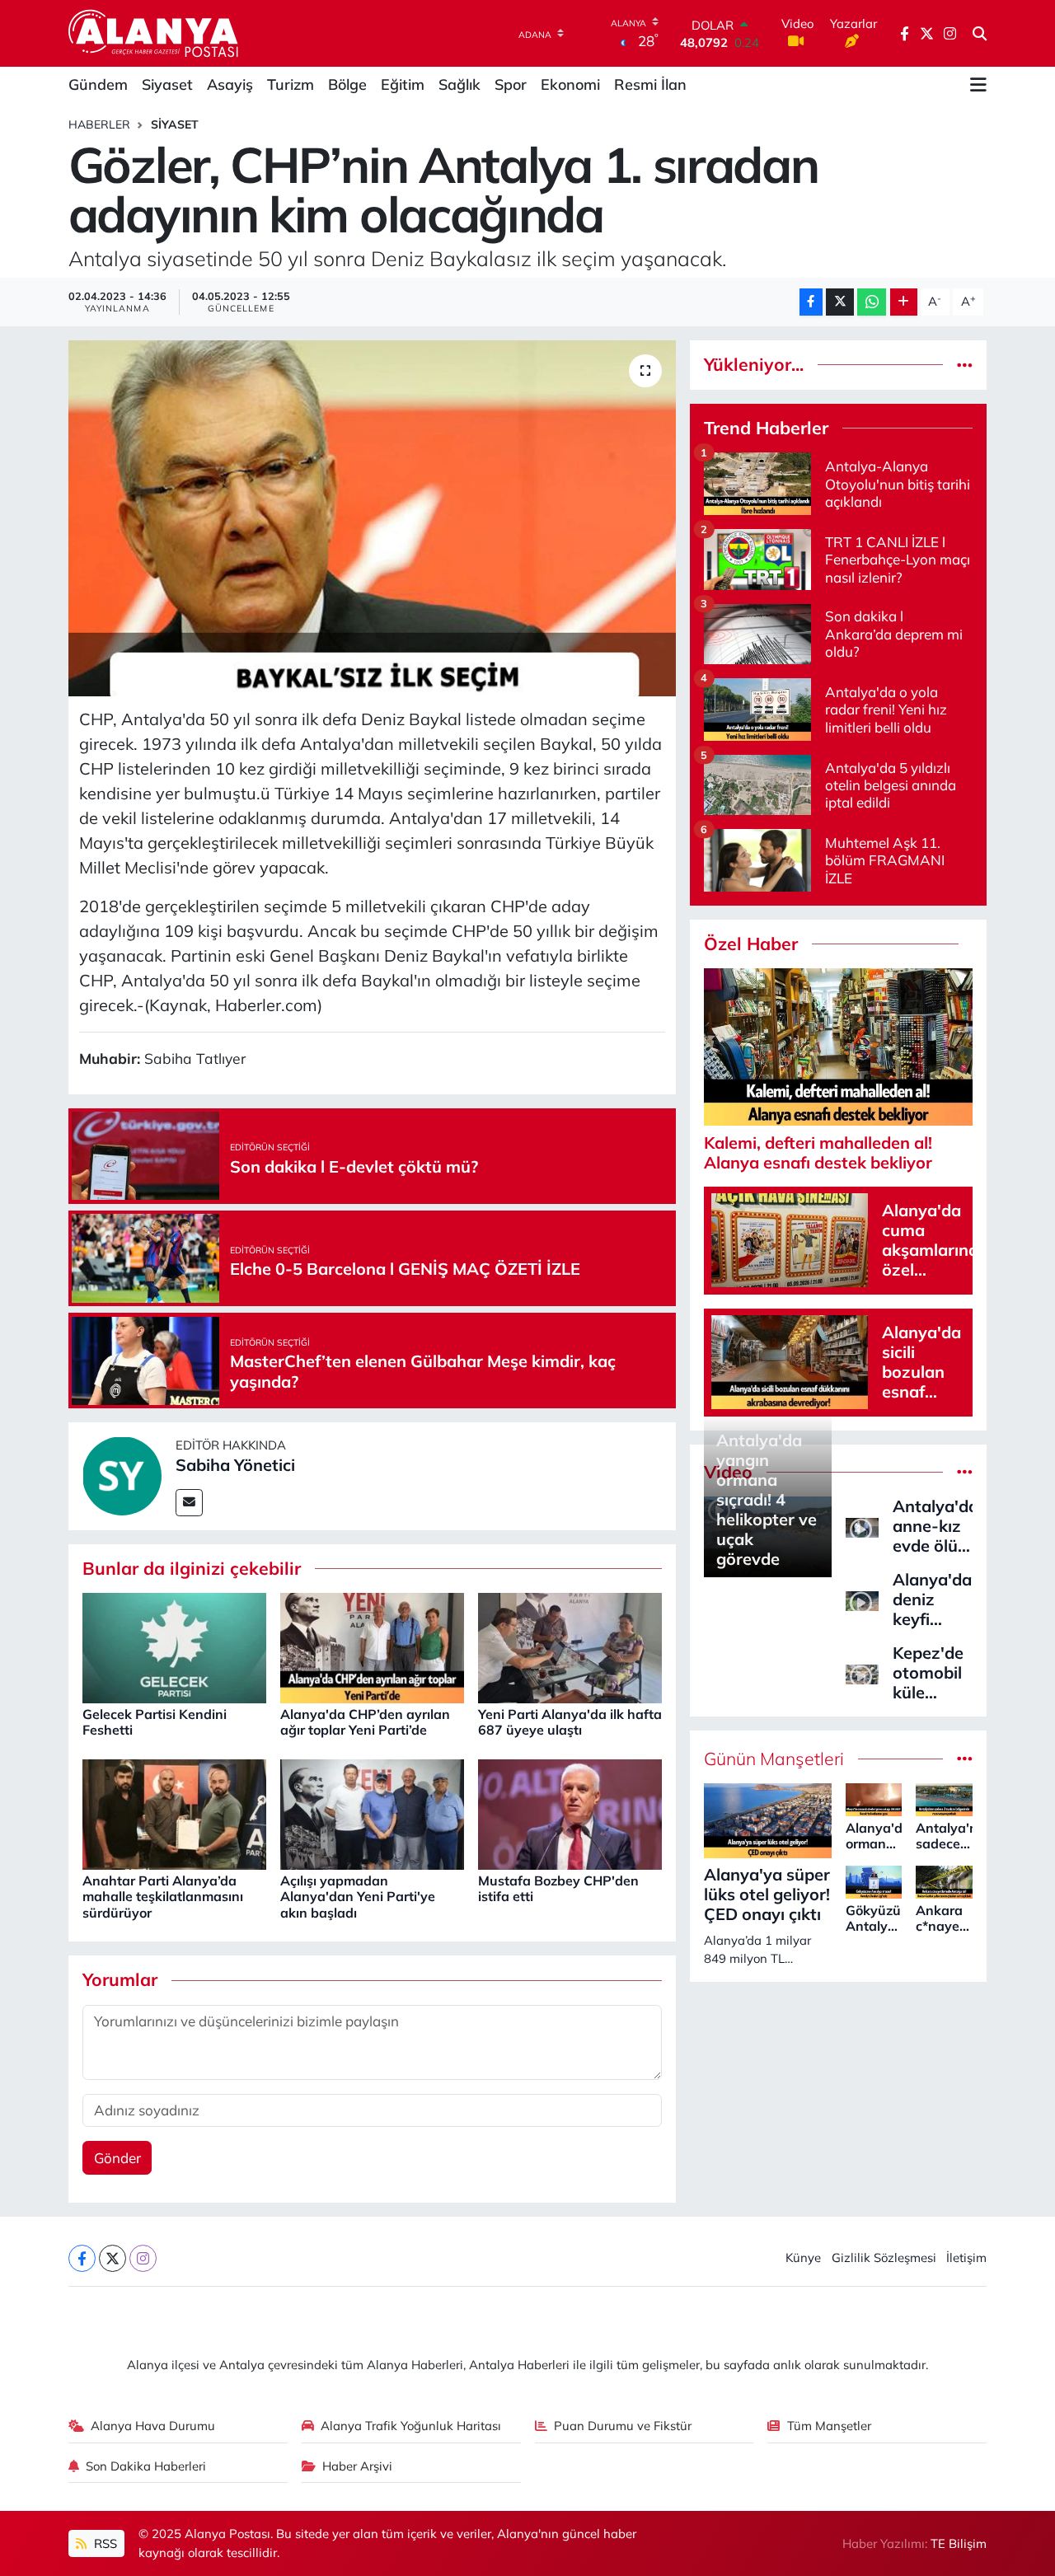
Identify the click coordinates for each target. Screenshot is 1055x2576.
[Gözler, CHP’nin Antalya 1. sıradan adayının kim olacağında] (372, 518)
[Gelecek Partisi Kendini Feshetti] (174, 1646)
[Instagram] (143, 2258)
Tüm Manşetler (829, 2426)
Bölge (347, 84)
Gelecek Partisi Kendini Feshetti (155, 1722)
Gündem (98, 84)
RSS (104, 2543)
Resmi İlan (650, 84)
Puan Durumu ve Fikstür (623, 2426)
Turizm (291, 84)
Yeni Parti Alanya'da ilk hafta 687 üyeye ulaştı (570, 1722)
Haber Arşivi (357, 2466)
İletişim (966, 2258)
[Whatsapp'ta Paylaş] (872, 302)
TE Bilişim (959, 2543)
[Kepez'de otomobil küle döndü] (862, 1672)
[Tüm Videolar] (965, 1472)
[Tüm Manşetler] (965, 1759)
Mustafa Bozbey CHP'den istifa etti (558, 1888)
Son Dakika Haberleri (146, 2466)
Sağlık (460, 84)
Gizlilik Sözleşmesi (884, 2258)
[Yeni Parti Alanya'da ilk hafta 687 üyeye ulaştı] (570, 1646)
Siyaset (167, 84)
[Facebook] (82, 2258)
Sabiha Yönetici (235, 1465)
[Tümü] (965, 365)
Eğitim (403, 84)
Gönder (117, 2158)
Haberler (99, 124)
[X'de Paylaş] (840, 302)
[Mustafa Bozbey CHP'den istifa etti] (570, 1813)
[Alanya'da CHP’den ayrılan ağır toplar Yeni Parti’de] (372, 1646)
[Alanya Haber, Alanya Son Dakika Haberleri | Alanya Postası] (155, 33)
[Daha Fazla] (904, 302)
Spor (511, 84)
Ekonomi (570, 84)
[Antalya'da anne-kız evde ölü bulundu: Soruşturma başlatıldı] (862, 1526)
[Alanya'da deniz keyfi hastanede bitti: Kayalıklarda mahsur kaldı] (862, 1599)
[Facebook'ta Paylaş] (811, 302)
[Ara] (980, 34)
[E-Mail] (189, 1503)
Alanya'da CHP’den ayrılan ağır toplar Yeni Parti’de (365, 1722)
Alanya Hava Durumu (153, 2426)
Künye (803, 2258)
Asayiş (230, 84)
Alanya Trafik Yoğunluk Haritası (411, 2426)
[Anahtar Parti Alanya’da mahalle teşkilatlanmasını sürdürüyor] (174, 1813)
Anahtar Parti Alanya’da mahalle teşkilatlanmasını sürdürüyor (163, 1896)
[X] (113, 2258)
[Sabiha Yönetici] (122, 1475)
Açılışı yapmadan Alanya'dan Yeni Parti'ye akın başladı (358, 1896)
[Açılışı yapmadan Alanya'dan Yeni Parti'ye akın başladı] (372, 1813)
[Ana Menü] (978, 85)
